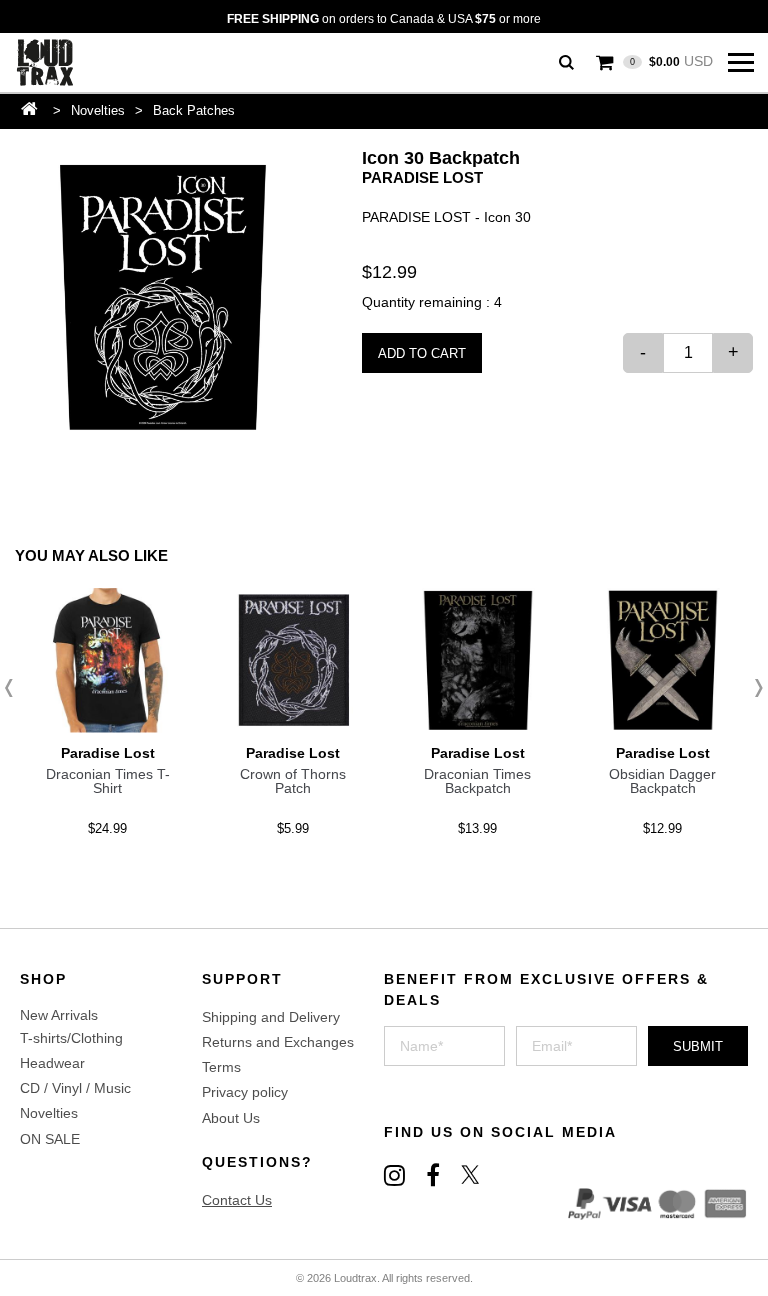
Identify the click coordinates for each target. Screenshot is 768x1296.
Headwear (52, 1063)
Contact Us (237, 1200)
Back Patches (194, 110)
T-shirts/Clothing (71, 1038)
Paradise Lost (422, 177)
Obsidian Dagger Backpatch (662, 781)
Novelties (98, 110)
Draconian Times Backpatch (477, 781)
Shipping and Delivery (271, 1017)
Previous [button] (15, 688)
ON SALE (50, 1139)
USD (671, 61)
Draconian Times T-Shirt (108, 781)
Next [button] (753, 688)
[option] (163, 297)
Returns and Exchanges (278, 1042)
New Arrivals (59, 1015)
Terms (221, 1067)
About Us (231, 1118)
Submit (698, 1046)
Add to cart (422, 353)
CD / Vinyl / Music (75, 1088)
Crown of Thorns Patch (293, 781)
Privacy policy (245, 1092)
